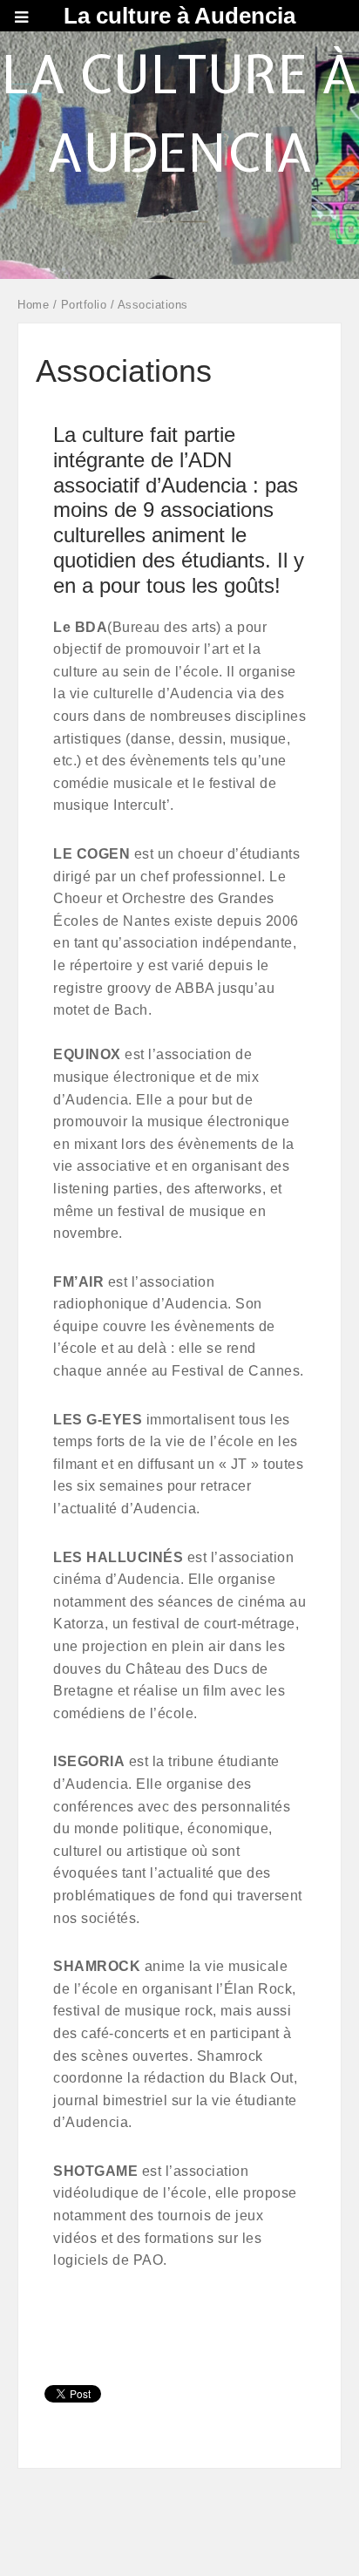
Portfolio (84, 305)
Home (33, 305)
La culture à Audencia (179, 16)
